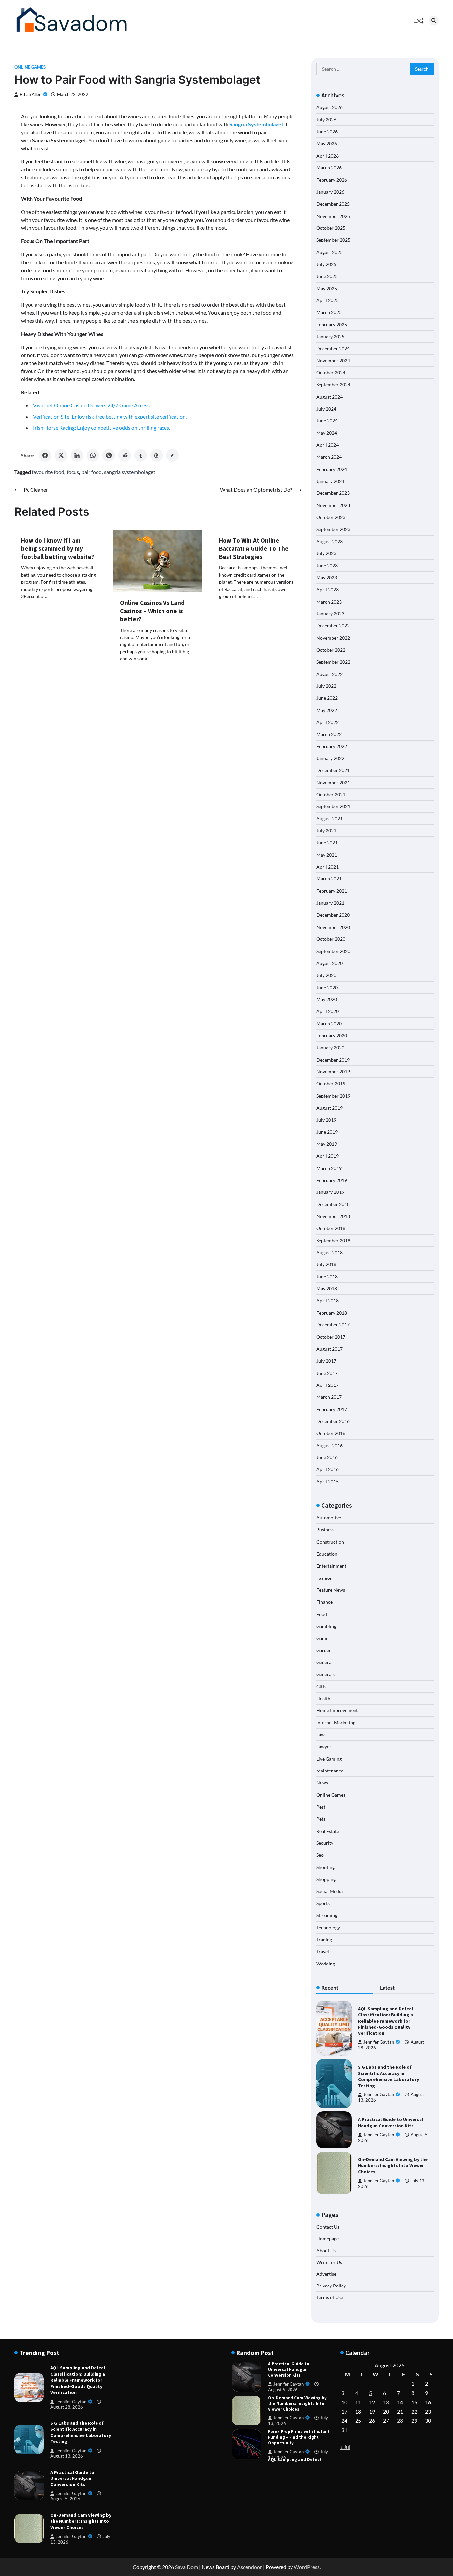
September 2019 (333, 1096)
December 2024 (333, 348)
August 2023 (329, 541)
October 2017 (331, 1337)
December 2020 (333, 915)
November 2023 (333, 505)
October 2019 (331, 1084)
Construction (330, 1542)
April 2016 (327, 1469)
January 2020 (330, 1047)
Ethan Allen (31, 94)
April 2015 (327, 1481)
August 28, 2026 (67, 2407)
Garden (324, 1650)
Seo (320, 1855)
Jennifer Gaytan (379, 2042)
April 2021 (327, 867)
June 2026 (327, 131)
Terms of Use (330, 2297)
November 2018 (333, 1216)
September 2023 (333, 529)
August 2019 (329, 1108)
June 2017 (327, 1373)
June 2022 (327, 698)
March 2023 (329, 602)
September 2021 (333, 806)
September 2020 (333, 951)
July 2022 (326, 686)
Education (327, 1554)
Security (325, 1843)
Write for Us (329, 2262)
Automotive (329, 1518)
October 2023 (331, 517)
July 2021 (326, 831)
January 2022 (330, 758)
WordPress (307, 2567)
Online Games (30, 67)
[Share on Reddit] (125, 455)
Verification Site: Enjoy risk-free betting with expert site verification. (110, 416)
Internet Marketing (336, 1723)
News (322, 1783)
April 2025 (327, 300)
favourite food (48, 472)
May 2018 (327, 1288)
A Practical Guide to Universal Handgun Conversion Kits (391, 2123)
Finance (324, 1602)
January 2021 (330, 903)
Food (322, 1614)
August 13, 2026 (67, 2456)
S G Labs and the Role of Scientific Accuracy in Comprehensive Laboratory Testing (388, 2076)
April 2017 (327, 1385)
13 (386, 2402)
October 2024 (331, 373)
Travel (323, 1951)
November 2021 (333, 782)
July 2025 (326, 264)
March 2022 (329, 734)
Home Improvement (337, 1710)
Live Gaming (329, 1759)
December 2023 (333, 493)
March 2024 (329, 457)
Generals (325, 1674)
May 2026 (327, 143)
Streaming (327, 1915)
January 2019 (330, 1192)
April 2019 (327, 1156)
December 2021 (333, 770)
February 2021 (332, 891)
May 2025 (327, 288)
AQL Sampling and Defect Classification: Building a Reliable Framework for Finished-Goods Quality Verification (386, 2021)
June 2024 (327, 421)
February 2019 (332, 1180)
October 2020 (331, 939)
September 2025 (333, 240)
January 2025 (330, 336)
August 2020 (329, 963)
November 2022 (333, 638)
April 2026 (327, 156)
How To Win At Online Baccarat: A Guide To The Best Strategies (254, 548)
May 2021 (327, 855)
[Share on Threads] (157, 455)
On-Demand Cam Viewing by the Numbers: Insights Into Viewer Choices (393, 2166)
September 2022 (333, 662)
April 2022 (327, 722)
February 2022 (332, 746)
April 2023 (327, 589)
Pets (321, 1819)
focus (73, 472)
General (324, 1662)
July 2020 (326, 975)
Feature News (331, 1590)
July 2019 (326, 1120)
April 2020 (327, 1011)
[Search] (434, 21)
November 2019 (333, 1072)
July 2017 (326, 1361)
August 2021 (329, 819)
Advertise (326, 2274)
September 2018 (333, 1240)
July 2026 (326, 120)
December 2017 (333, 1325)
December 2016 (333, 1421)
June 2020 (327, 987)
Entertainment (331, 1566)
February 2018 (332, 1313)
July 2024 (326, 409)
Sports (323, 1903)
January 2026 (330, 192)
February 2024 (332, 469)
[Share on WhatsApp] (93, 455)
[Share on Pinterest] (109, 455)
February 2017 (332, 1409)
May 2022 (327, 710)
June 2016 (327, 1457)
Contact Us (328, 2227)
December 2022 (333, 626)
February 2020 (332, 1035)
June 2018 (327, 1277)
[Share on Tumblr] (141, 455)
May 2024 (327, 433)
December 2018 (333, 1204)
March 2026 (329, 168)
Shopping (326, 1879)
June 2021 (327, 842)
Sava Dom (187, 2567)
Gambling (326, 1626)
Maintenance (330, 1771)
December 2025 (333, 204)
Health (323, 1698)
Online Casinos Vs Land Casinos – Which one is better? (152, 611)
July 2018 (326, 1264)
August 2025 (329, 252)
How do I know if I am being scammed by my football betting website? (58, 548)
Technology (328, 1928)
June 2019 (327, 1132)
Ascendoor (250, 2567)
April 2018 (327, 1300)
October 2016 (331, 1433)
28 (400, 2421)
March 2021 (329, 879)
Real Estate (328, 1831)
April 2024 (327, 445)
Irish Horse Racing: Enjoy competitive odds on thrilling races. (102, 428)
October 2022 (331, 650)
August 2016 (329, 1445)
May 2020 (327, 999)
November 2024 (333, 361)
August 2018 (329, 1252)
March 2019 (329, 1168)
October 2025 (331, 228)
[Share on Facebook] (45, 455)
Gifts (321, 1686)
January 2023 (330, 614)
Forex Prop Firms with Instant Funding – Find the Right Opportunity (299, 2403)
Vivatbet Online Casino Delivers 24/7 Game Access (91, 405)
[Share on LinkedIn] (77, 455)
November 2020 (333, 927)
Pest (321, 1807)
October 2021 (331, 794)
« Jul (345, 2447)
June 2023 (327, 566)
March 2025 (329, 312)
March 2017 (329, 1397)
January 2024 (330, 481)
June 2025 (327, 276)
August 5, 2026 (65, 2499)
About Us (326, 2251)
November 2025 (333, 216)
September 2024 (333, 385)
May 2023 (327, 578)
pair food (92, 472)
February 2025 (332, 324)
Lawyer (324, 1746)
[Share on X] (61, 455)
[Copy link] (172, 455)
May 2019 (327, 1144)
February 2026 (332, 180)
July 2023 (326, 553)
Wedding (326, 1964)
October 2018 (331, 1228)
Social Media (329, 1891)
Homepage (327, 2239)
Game (322, 1638)
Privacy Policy (331, 2286)
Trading (324, 1939)
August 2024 (329, 397)
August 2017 (329, 1349)
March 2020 (329, 1024)
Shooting (325, 1867)
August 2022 (329, 674)
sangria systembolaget (130, 472)
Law (321, 1735)
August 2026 (329, 107)
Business (325, 1530)
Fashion (324, 1578)
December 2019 (333, 1060)
